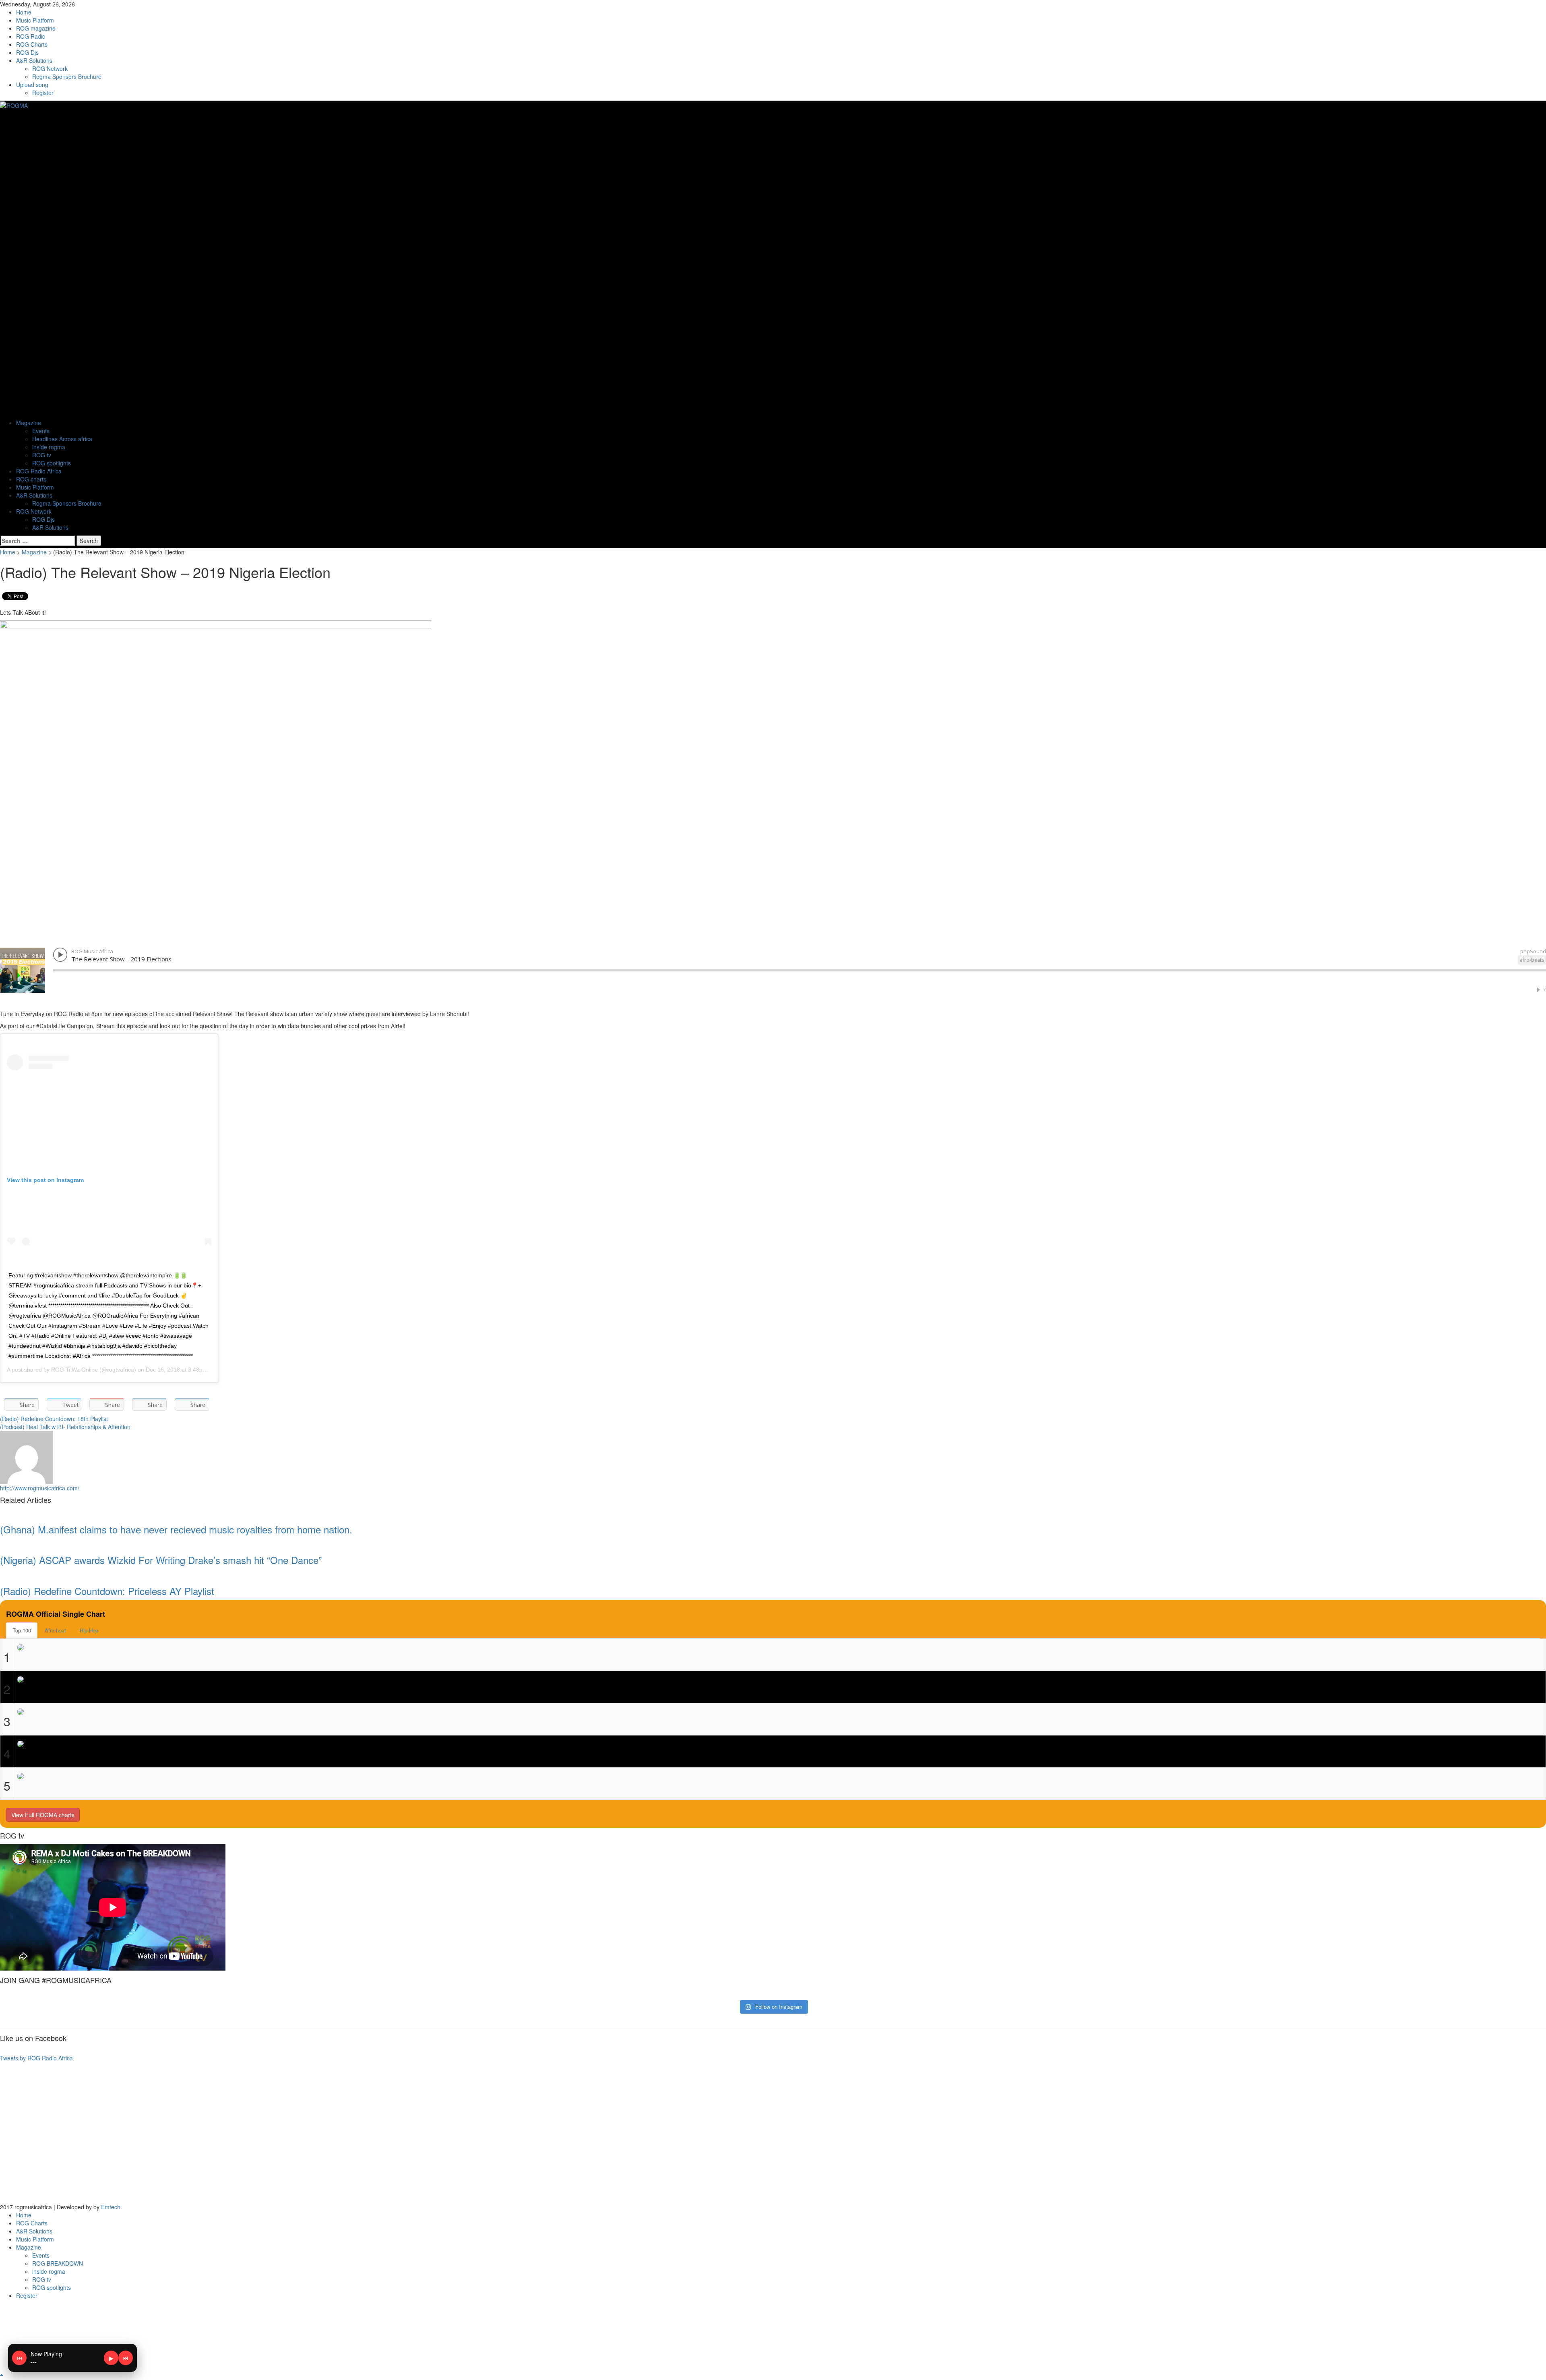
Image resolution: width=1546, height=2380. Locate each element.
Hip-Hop (89, 1630)
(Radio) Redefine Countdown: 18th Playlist (54, 1419)
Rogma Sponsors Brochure (67, 76)
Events (41, 431)
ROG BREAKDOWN (58, 2263)
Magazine (29, 423)
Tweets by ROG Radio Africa (36, 2058)
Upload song (32, 85)
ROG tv (42, 455)
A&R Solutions (34, 60)
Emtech (111, 2207)
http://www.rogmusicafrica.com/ (40, 1488)
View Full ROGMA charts (43, 1815)
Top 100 (22, 1630)
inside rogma (49, 447)
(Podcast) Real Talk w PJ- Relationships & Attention (65, 1427)
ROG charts (31, 479)
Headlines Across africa (62, 439)
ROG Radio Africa (39, 471)
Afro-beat (55, 1630)
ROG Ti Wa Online (74, 1370)
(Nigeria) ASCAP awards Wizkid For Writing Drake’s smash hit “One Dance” (161, 1560)
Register (43, 93)
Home (24, 12)
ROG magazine (36, 28)
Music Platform (35, 20)
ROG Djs (27, 52)
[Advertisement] (242, 2134)
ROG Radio (31, 36)
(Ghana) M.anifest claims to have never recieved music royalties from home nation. (176, 1529)
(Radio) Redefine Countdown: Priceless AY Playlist (107, 1591)
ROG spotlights (52, 463)
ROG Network (50, 68)
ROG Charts (32, 44)
